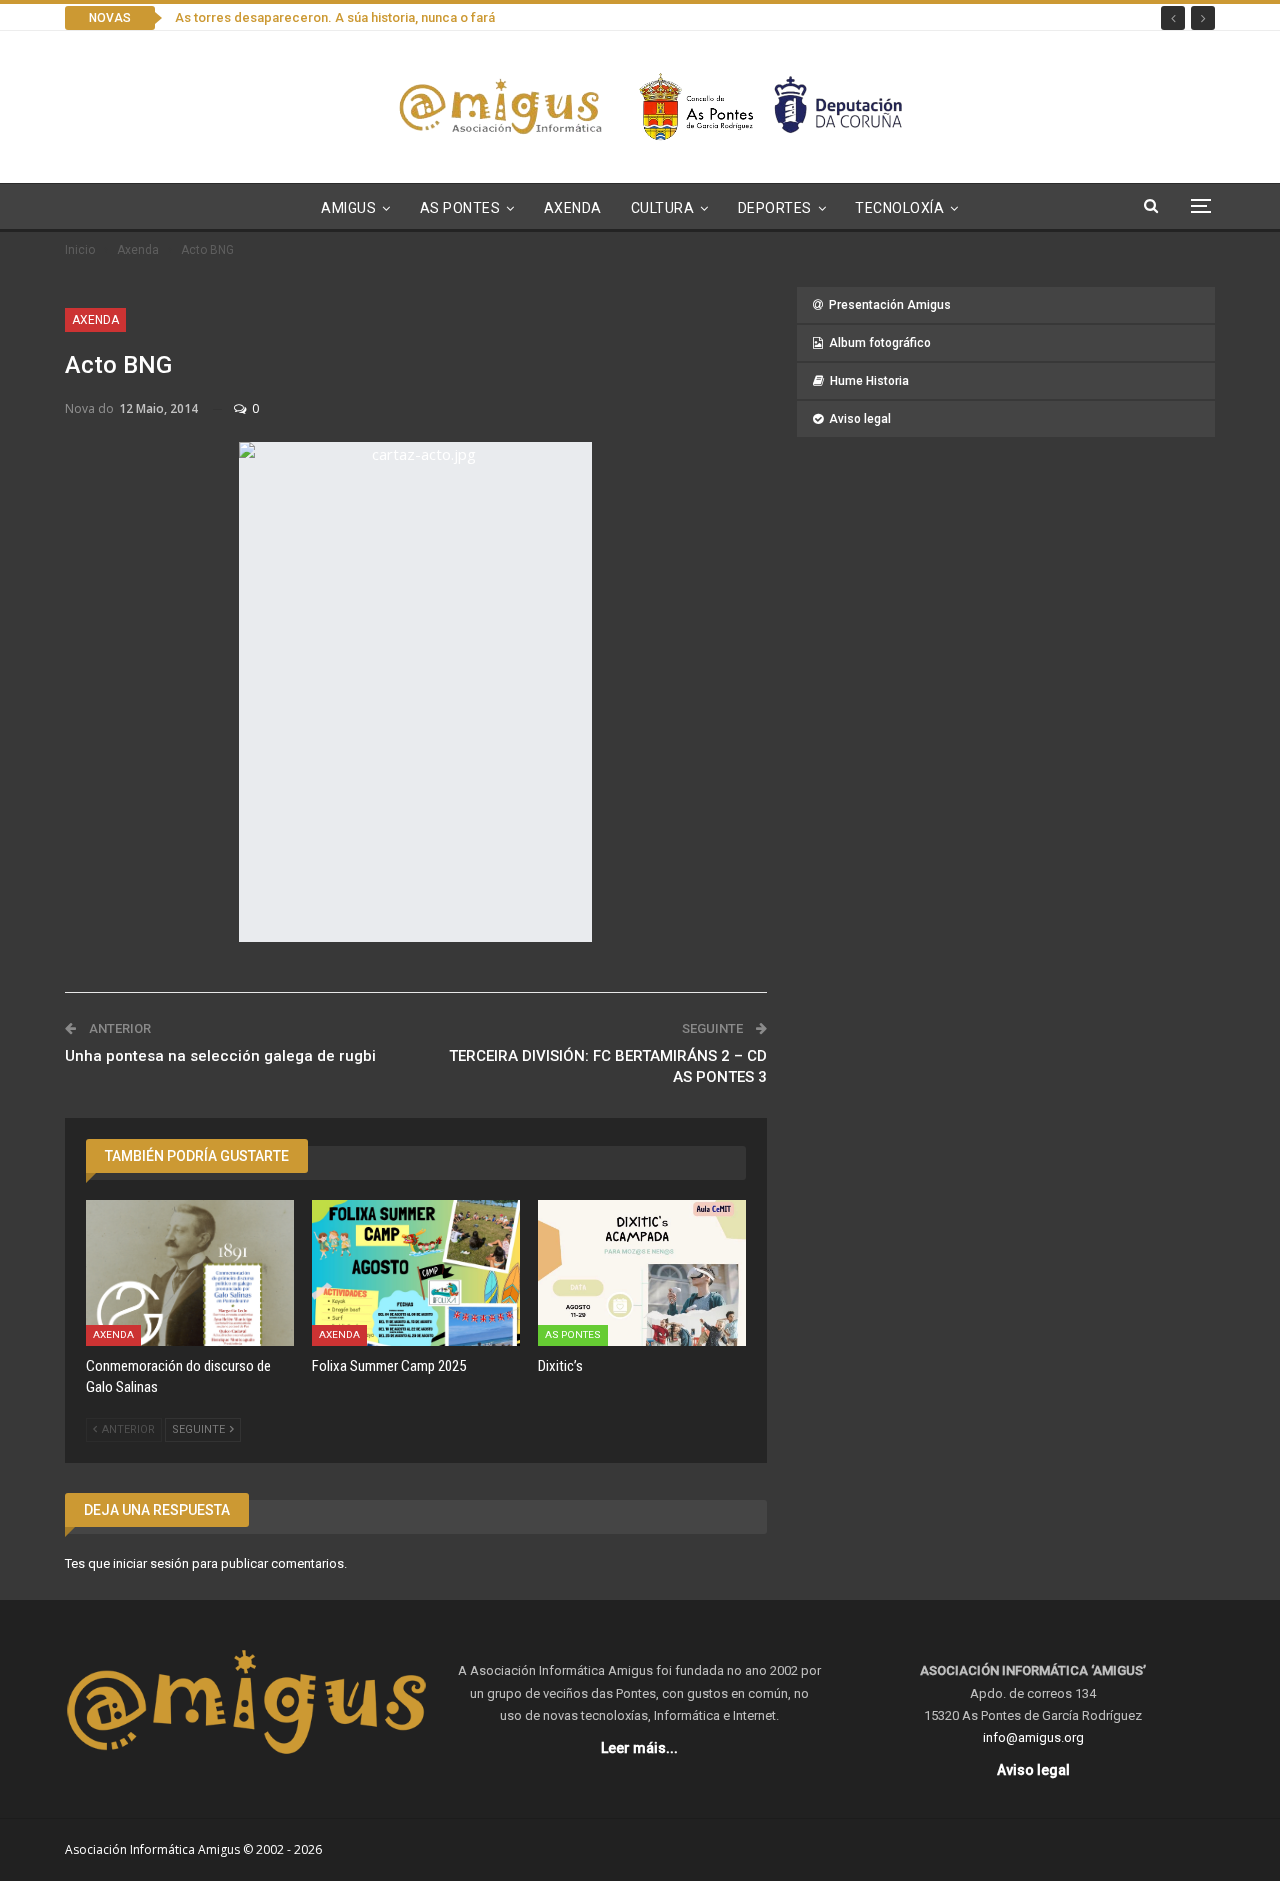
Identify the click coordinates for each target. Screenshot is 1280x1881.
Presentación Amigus (890, 305)
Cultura (663, 208)
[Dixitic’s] (642, 1273)
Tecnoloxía (899, 208)
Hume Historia (869, 381)
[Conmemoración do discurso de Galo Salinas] (190, 1273)
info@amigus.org (1033, 1737)
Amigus (348, 208)
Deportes (775, 208)
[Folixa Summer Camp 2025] (416, 1273)
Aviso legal (860, 419)
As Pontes (460, 208)
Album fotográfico (880, 343)
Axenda (573, 208)
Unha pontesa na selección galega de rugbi (220, 1056)
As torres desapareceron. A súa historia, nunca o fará (335, 17)
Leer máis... (639, 1748)
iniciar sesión (151, 1563)
